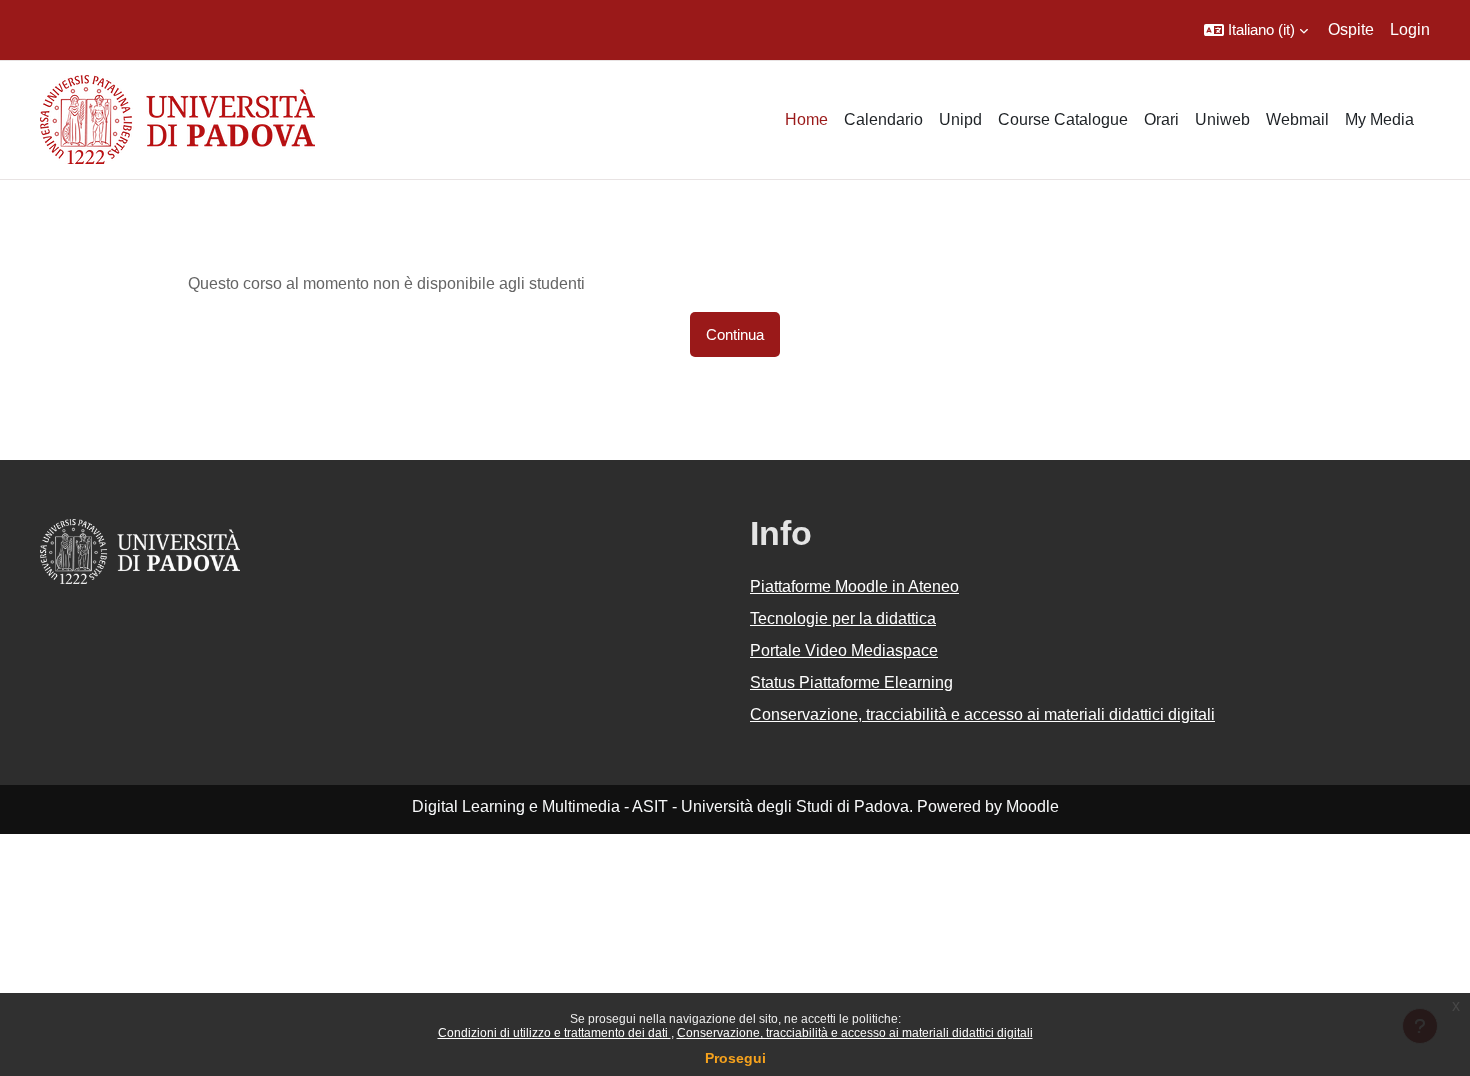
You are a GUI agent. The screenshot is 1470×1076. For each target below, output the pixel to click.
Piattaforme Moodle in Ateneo (854, 586)
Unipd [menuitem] (960, 119)
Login (1410, 29)
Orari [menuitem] (1161, 119)
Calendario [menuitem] (883, 119)
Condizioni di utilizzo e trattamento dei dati (554, 1033)
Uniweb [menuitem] (1222, 119)
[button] (1256, 30)
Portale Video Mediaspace (844, 650)
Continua (735, 334)
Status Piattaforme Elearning (851, 682)
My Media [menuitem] (1379, 119)
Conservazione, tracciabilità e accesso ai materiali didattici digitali (855, 1033)
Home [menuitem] (806, 119)
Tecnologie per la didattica (843, 618)
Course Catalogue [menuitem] (1063, 119)
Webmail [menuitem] (1297, 119)
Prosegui (735, 1058)
